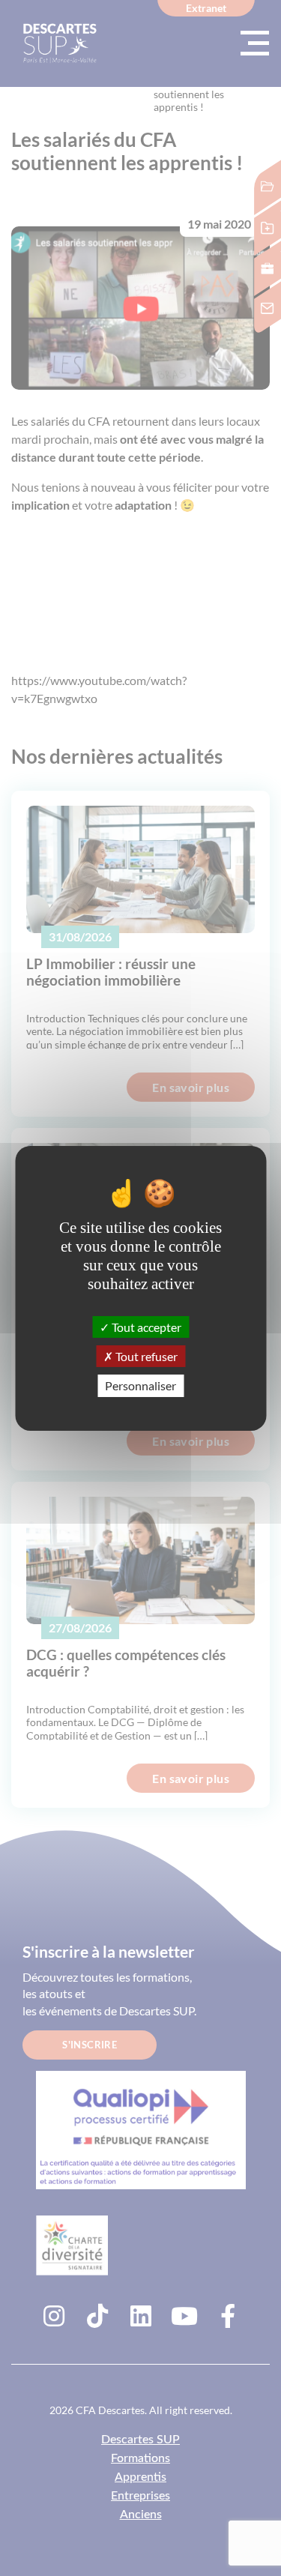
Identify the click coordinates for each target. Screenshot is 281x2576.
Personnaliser (140, 1385)
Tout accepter (145, 1327)
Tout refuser (145, 1356)
